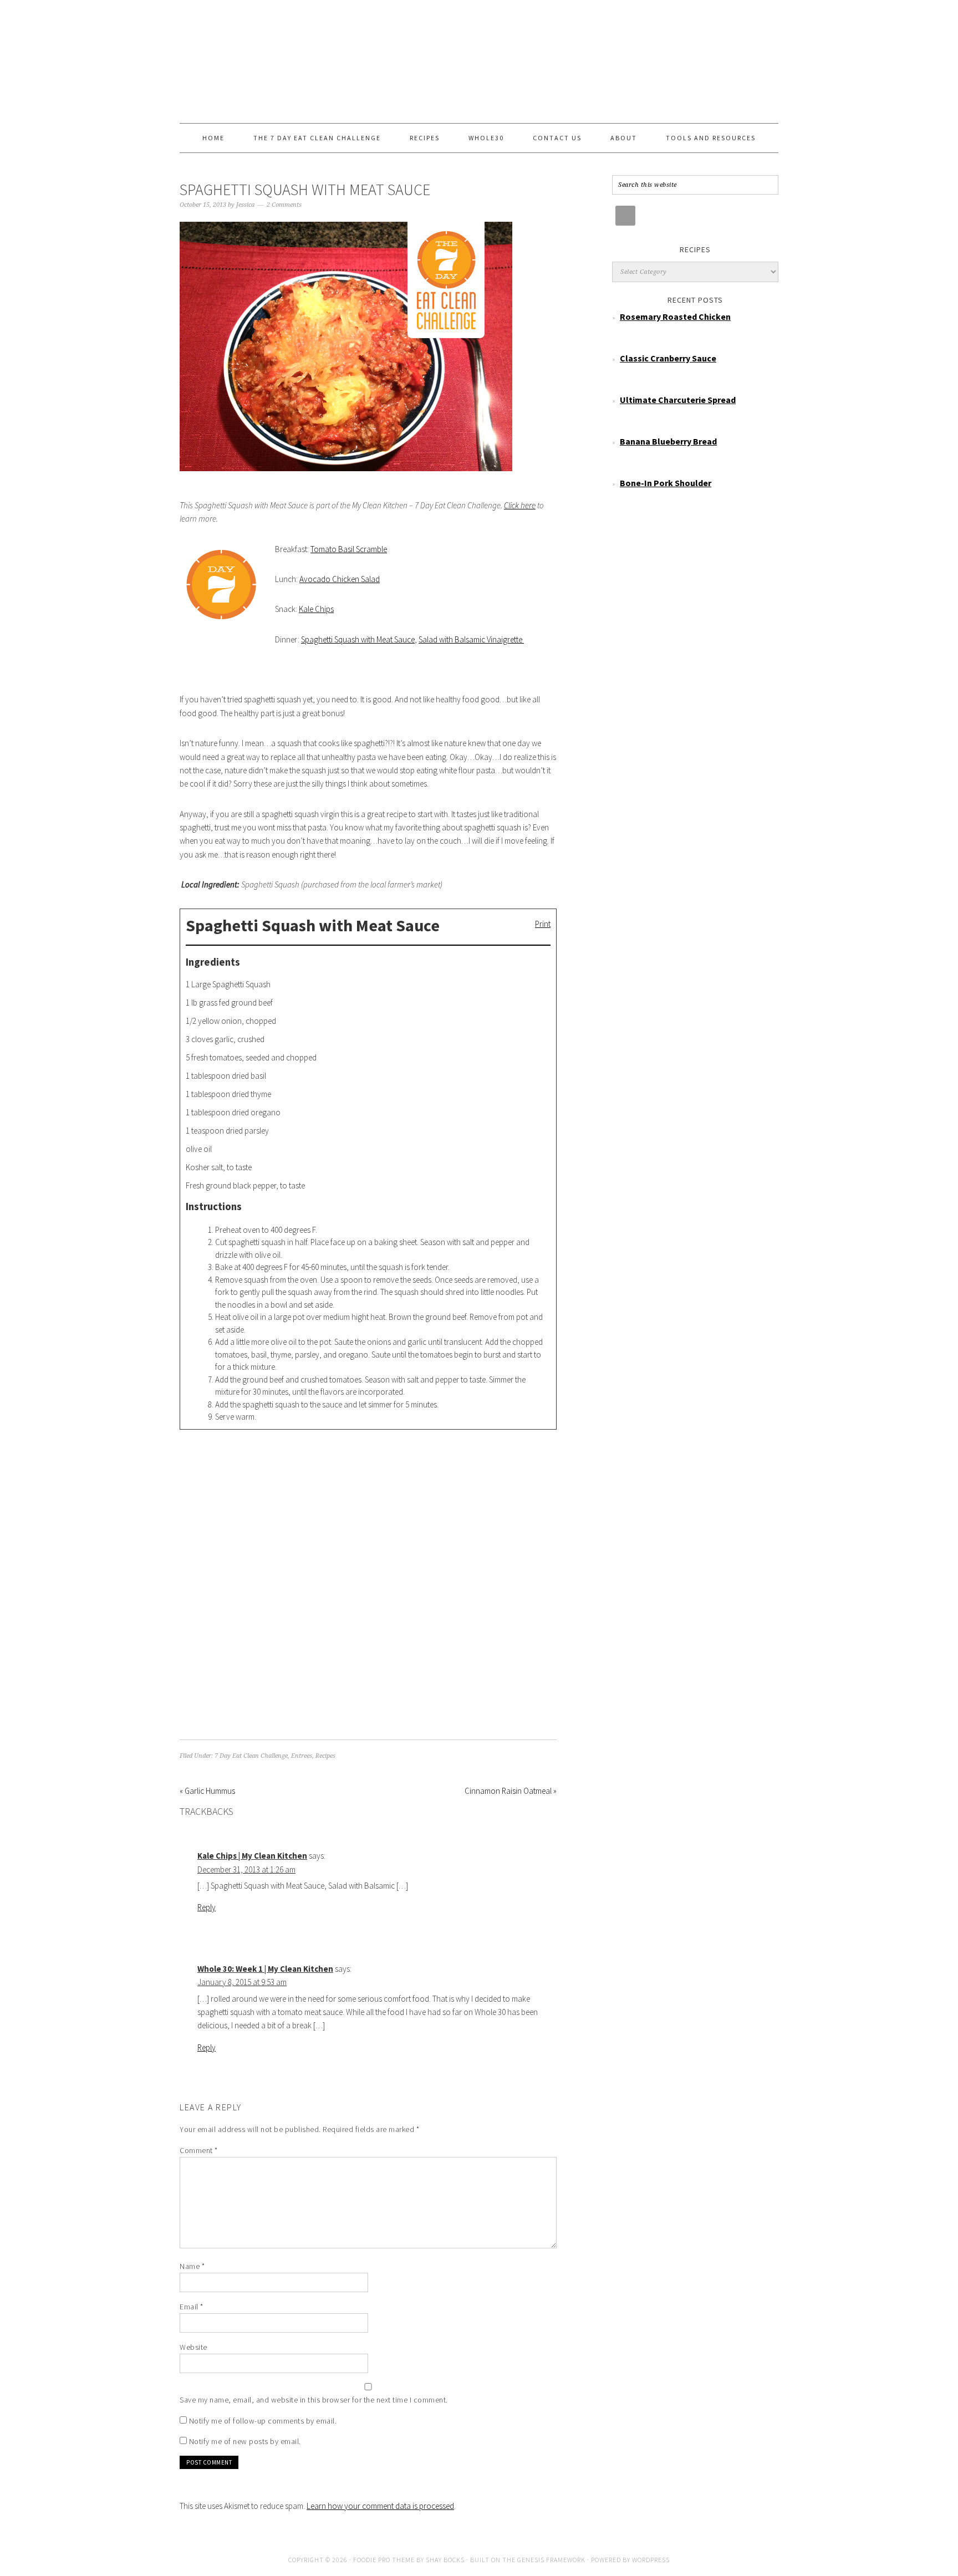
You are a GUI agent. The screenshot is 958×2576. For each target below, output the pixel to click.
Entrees (302, 1756)
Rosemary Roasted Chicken (675, 317)
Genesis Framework (551, 2560)
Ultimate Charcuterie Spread (678, 400)
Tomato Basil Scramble (349, 549)
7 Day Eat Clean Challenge (251, 1756)
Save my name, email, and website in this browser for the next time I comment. (314, 2400)
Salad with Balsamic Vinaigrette (471, 639)
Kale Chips (316, 609)
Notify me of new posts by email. (245, 2441)
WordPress (651, 2560)
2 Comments (284, 205)
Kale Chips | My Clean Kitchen (252, 1856)
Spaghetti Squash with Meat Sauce (358, 639)
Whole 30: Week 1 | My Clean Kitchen (265, 1969)
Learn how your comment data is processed (380, 2506)
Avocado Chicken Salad (340, 579)
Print (543, 924)
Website (193, 2347)
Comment (199, 2150)
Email (192, 2307)
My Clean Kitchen (479, 57)
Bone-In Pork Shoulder (666, 483)
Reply (207, 1907)
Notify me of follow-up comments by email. (263, 2421)
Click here (520, 505)
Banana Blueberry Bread (668, 441)
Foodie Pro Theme (384, 2560)
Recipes (325, 1756)
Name (192, 2266)
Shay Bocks (445, 2560)
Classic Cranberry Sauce (668, 358)
